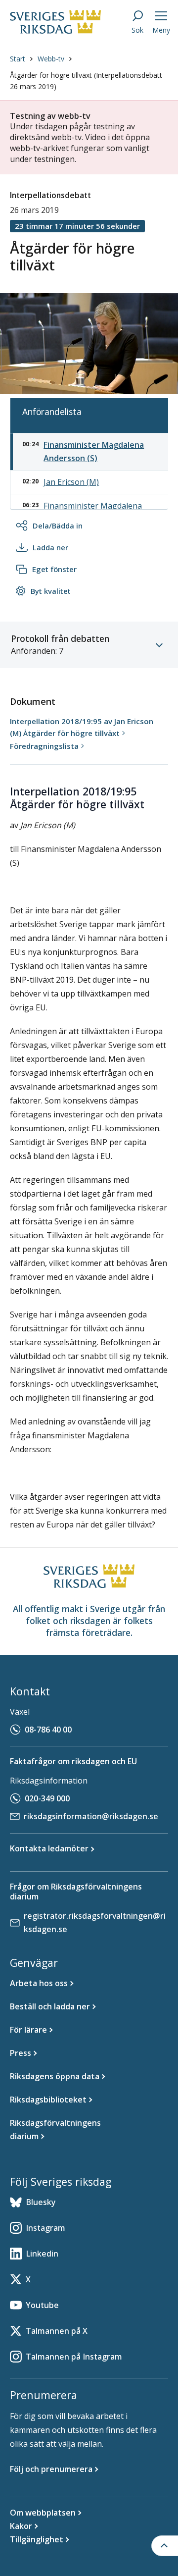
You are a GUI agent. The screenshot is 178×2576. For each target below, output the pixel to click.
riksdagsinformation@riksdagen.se (91, 1816)
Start (18, 59)
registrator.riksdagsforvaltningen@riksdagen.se (95, 1922)
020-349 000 (47, 1798)
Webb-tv (51, 59)
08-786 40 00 (48, 1730)
